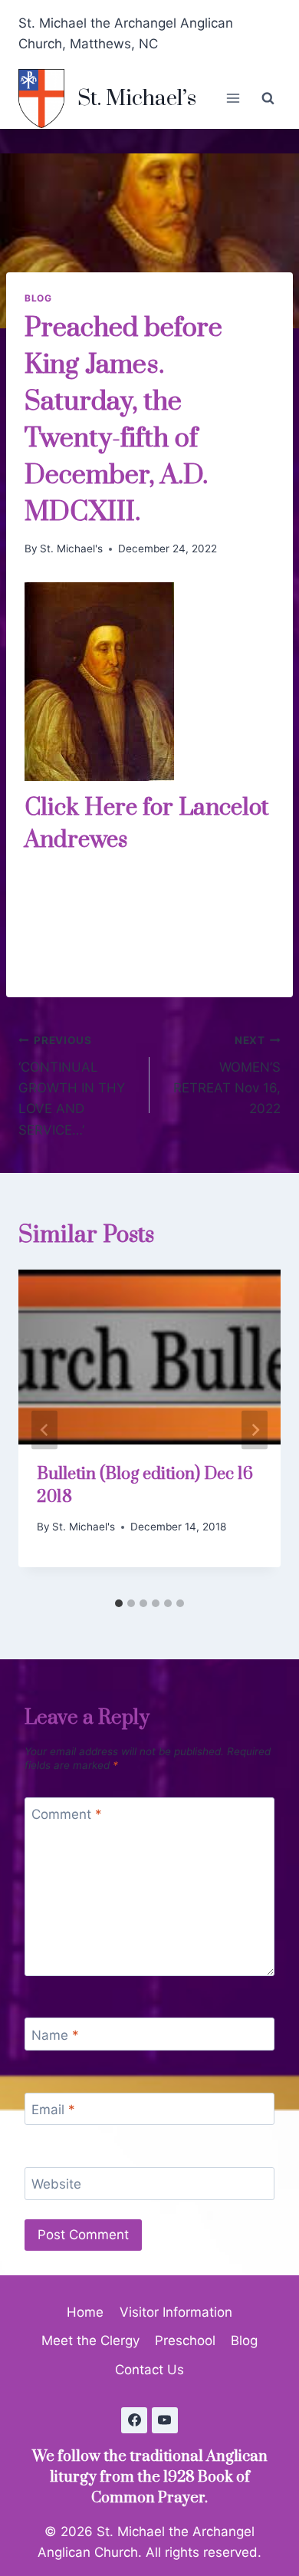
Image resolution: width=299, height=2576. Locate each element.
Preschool (185, 2340)
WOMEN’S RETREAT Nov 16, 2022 (227, 1075)
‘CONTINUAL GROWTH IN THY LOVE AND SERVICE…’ (72, 1085)
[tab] (119, 1603)
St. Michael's (71, 548)
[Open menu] (233, 99)
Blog (38, 298)
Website (56, 2184)
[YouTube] (165, 2420)
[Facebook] (134, 2420)
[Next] (255, 1430)
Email (53, 2110)
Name (55, 2034)
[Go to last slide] (44, 1430)
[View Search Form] (268, 98)
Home (85, 2312)
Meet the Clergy (90, 2340)
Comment (67, 1814)
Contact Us (149, 2370)
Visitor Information (176, 2312)
